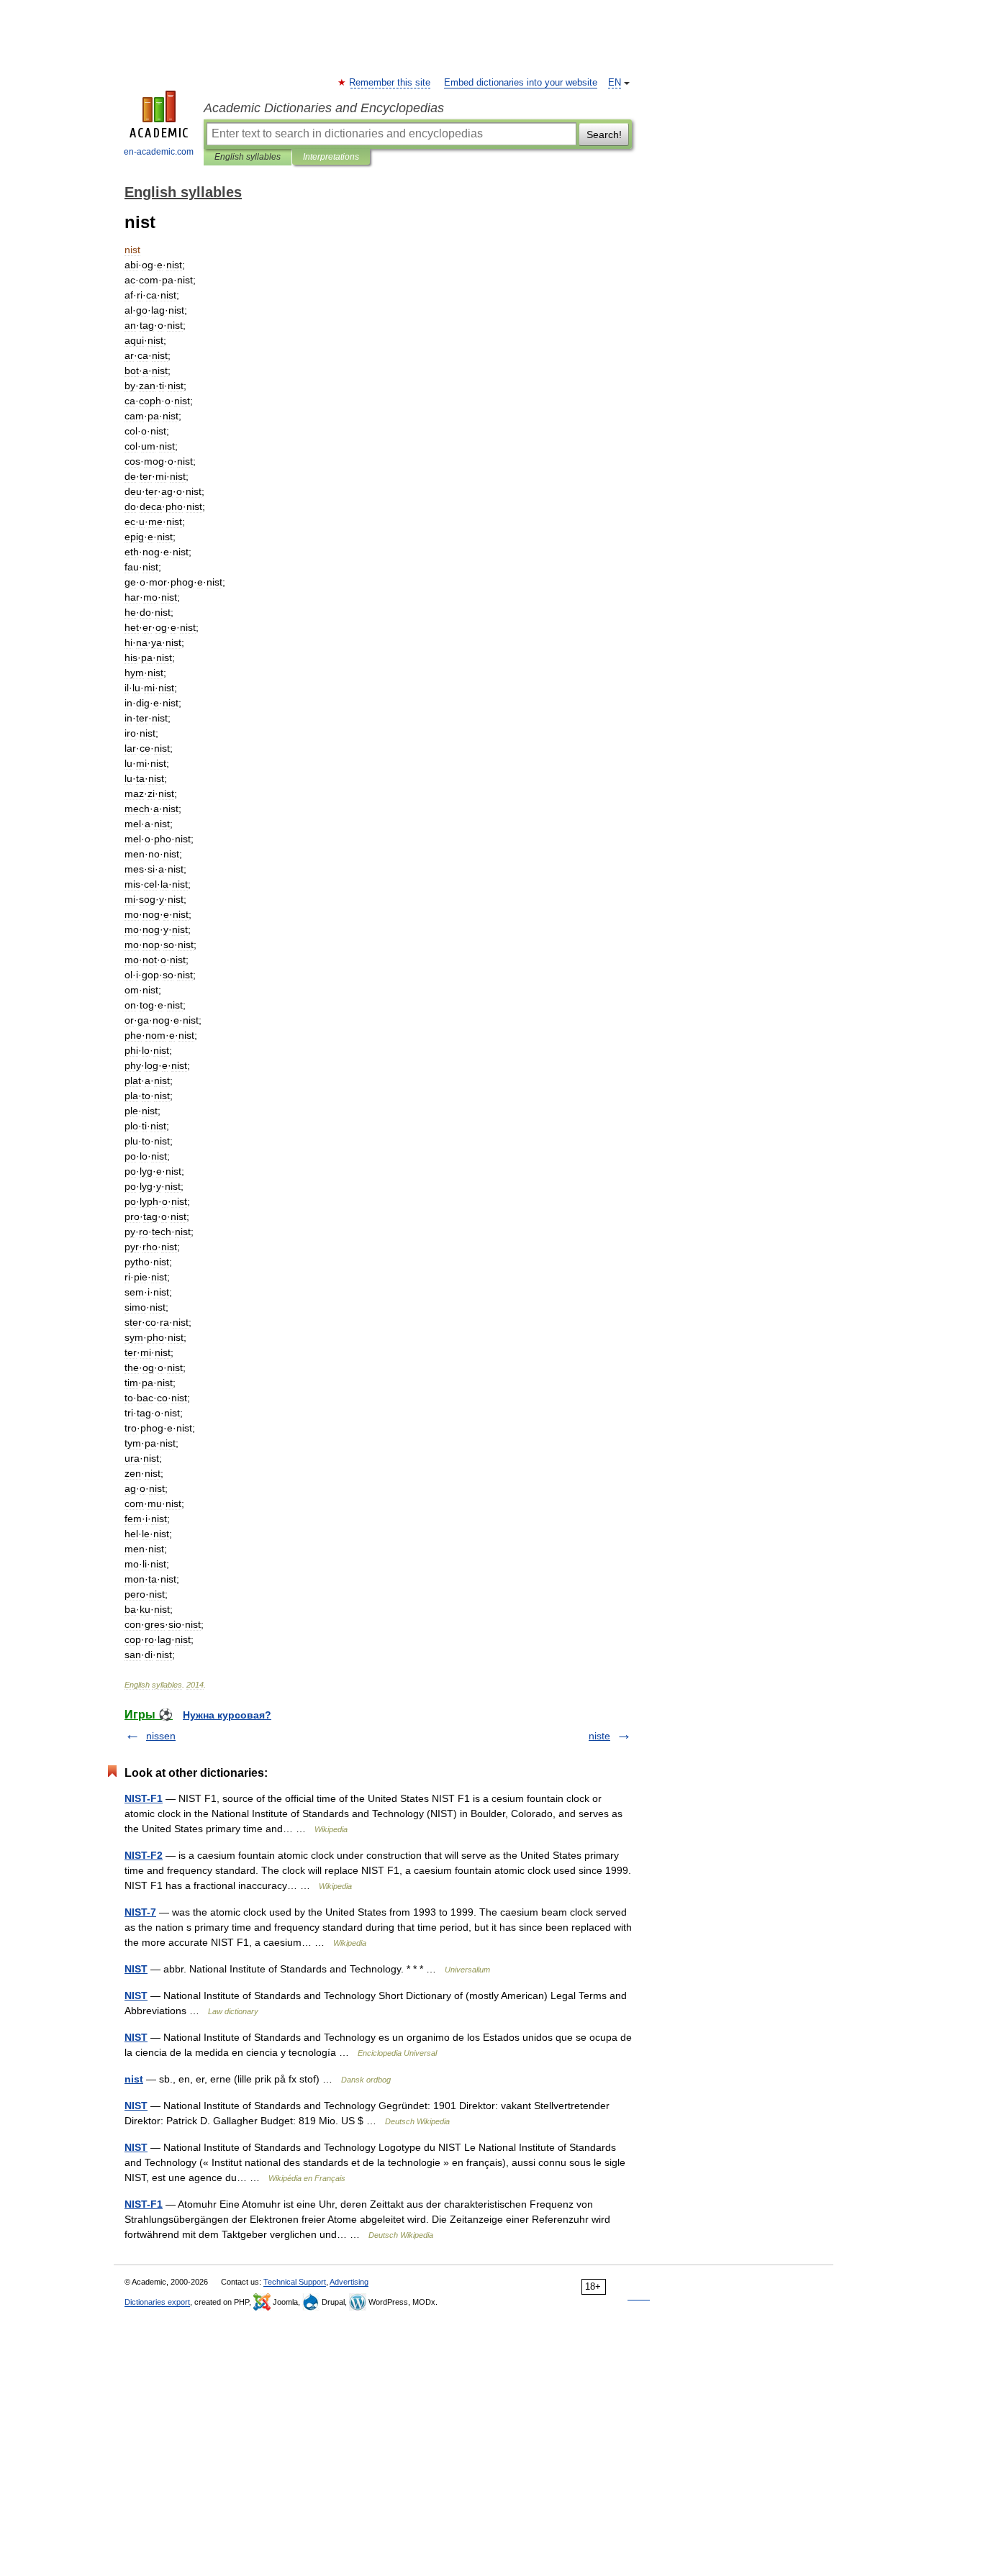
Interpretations (331, 157)
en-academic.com (159, 152)
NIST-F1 (144, 1798)
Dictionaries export (157, 2302)
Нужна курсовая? (227, 1715)
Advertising (349, 2282)
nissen (161, 1736)
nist (134, 2079)
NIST (136, 1969)
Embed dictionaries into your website (521, 83)
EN (615, 83)
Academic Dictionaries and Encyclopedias (324, 108)
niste (599, 1736)
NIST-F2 (144, 1855)
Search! (604, 135)
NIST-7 (140, 1912)
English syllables (248, 157)
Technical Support (295, 2282)
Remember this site (390, 83)
